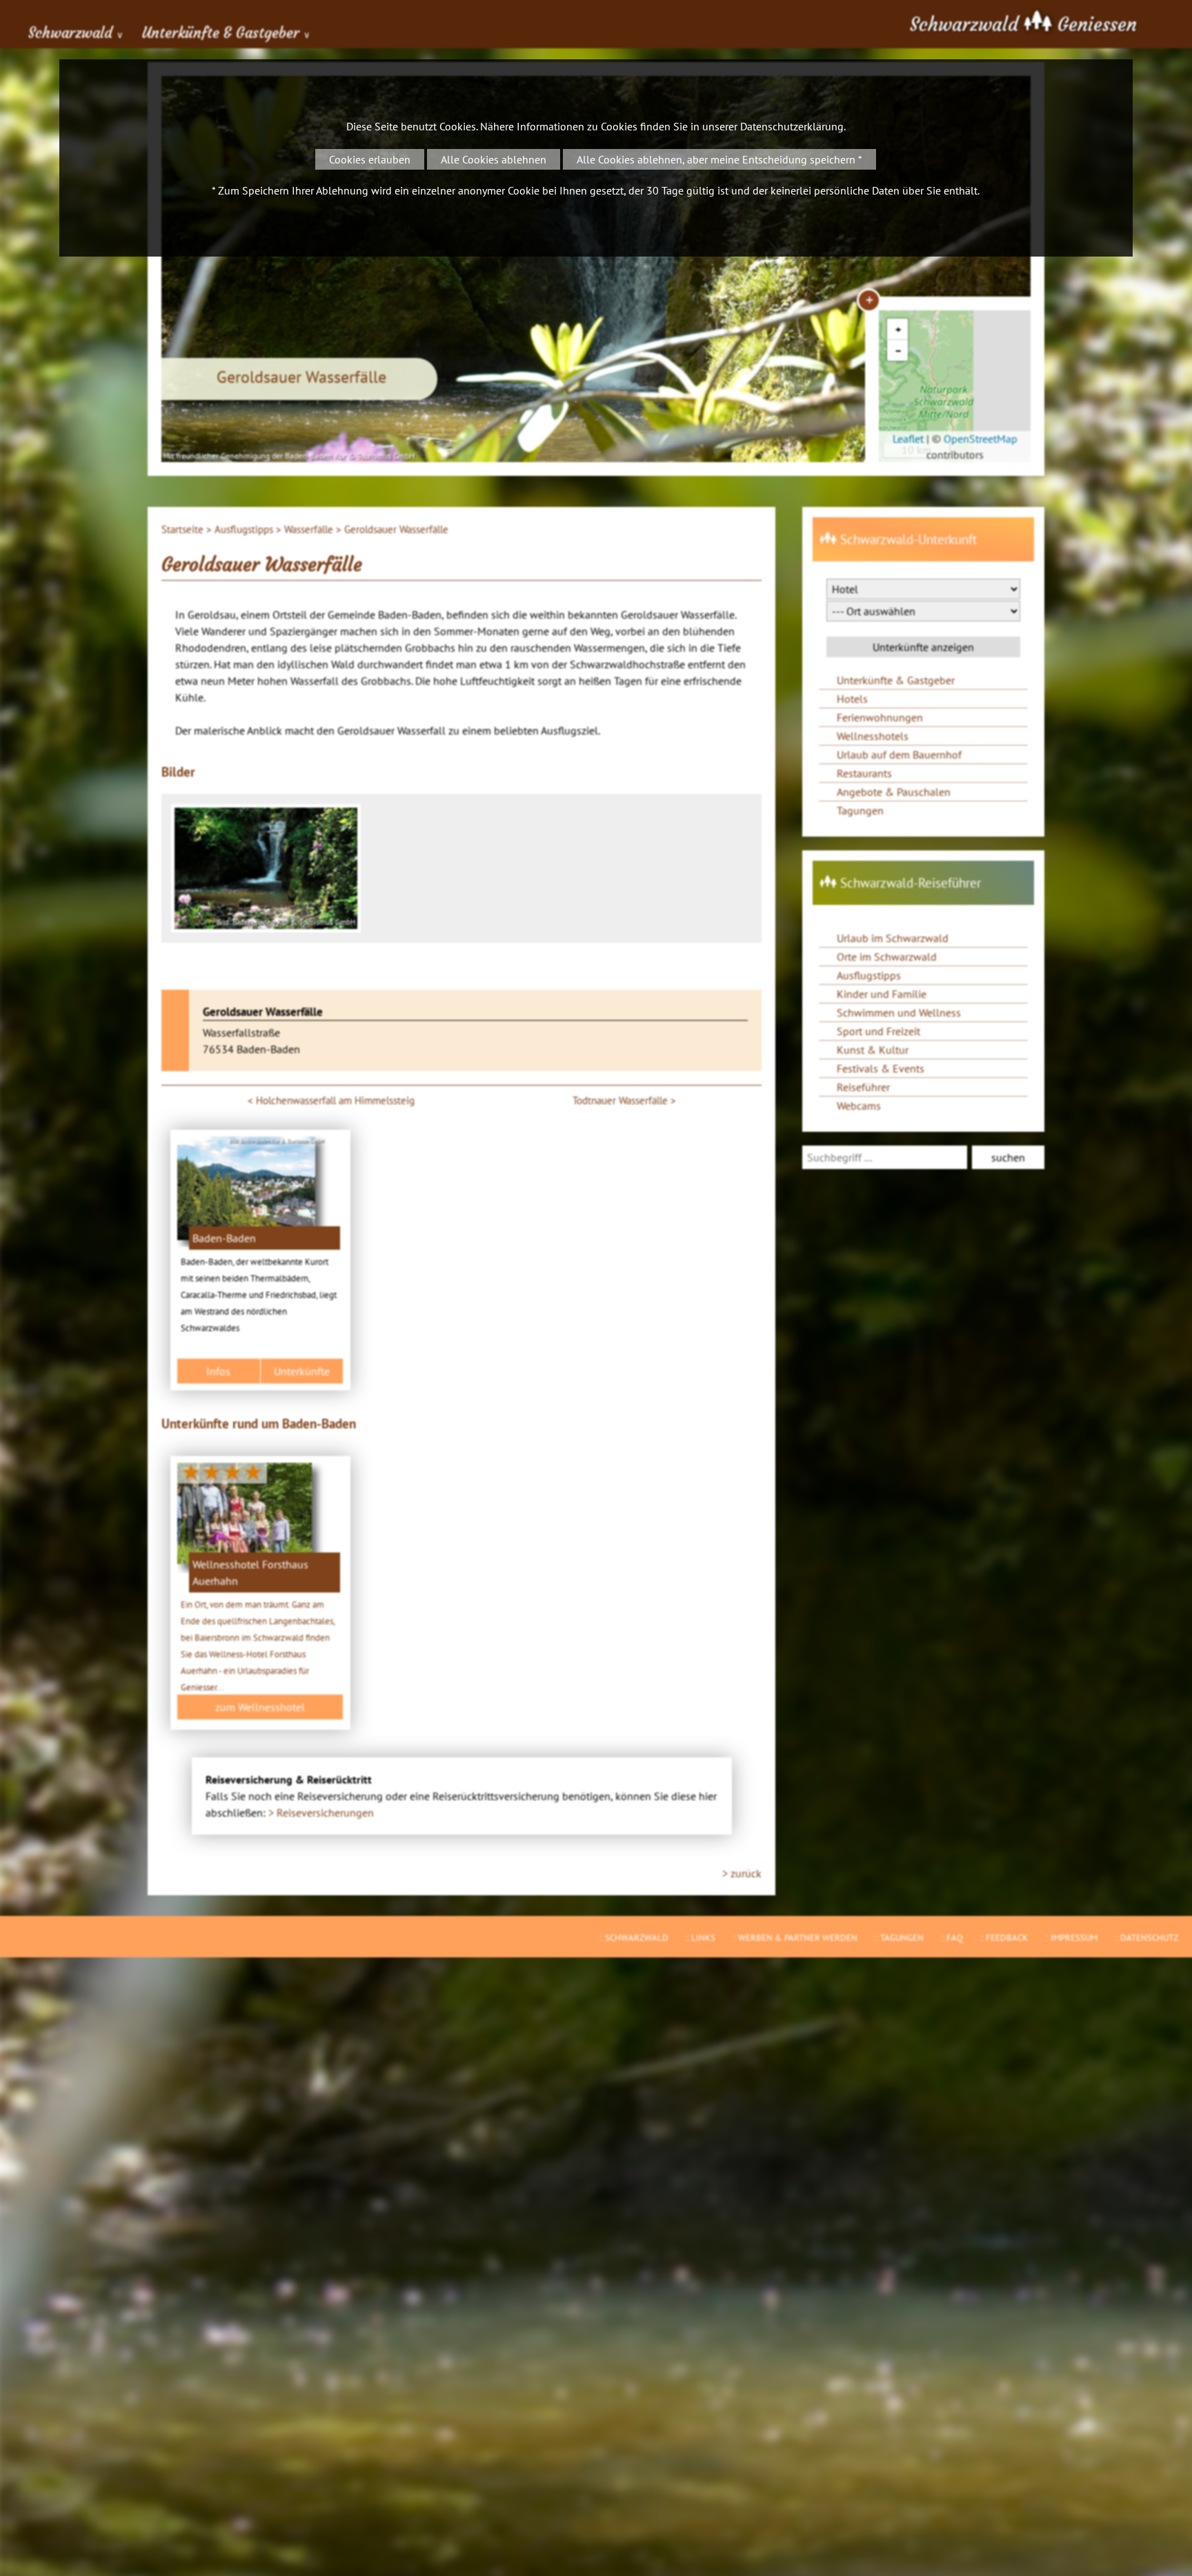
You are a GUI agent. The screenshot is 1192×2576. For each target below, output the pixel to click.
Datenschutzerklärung (792, 126)
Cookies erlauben (370, 159)
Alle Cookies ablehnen (494, 159)
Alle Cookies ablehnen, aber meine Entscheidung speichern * (719, 159)
